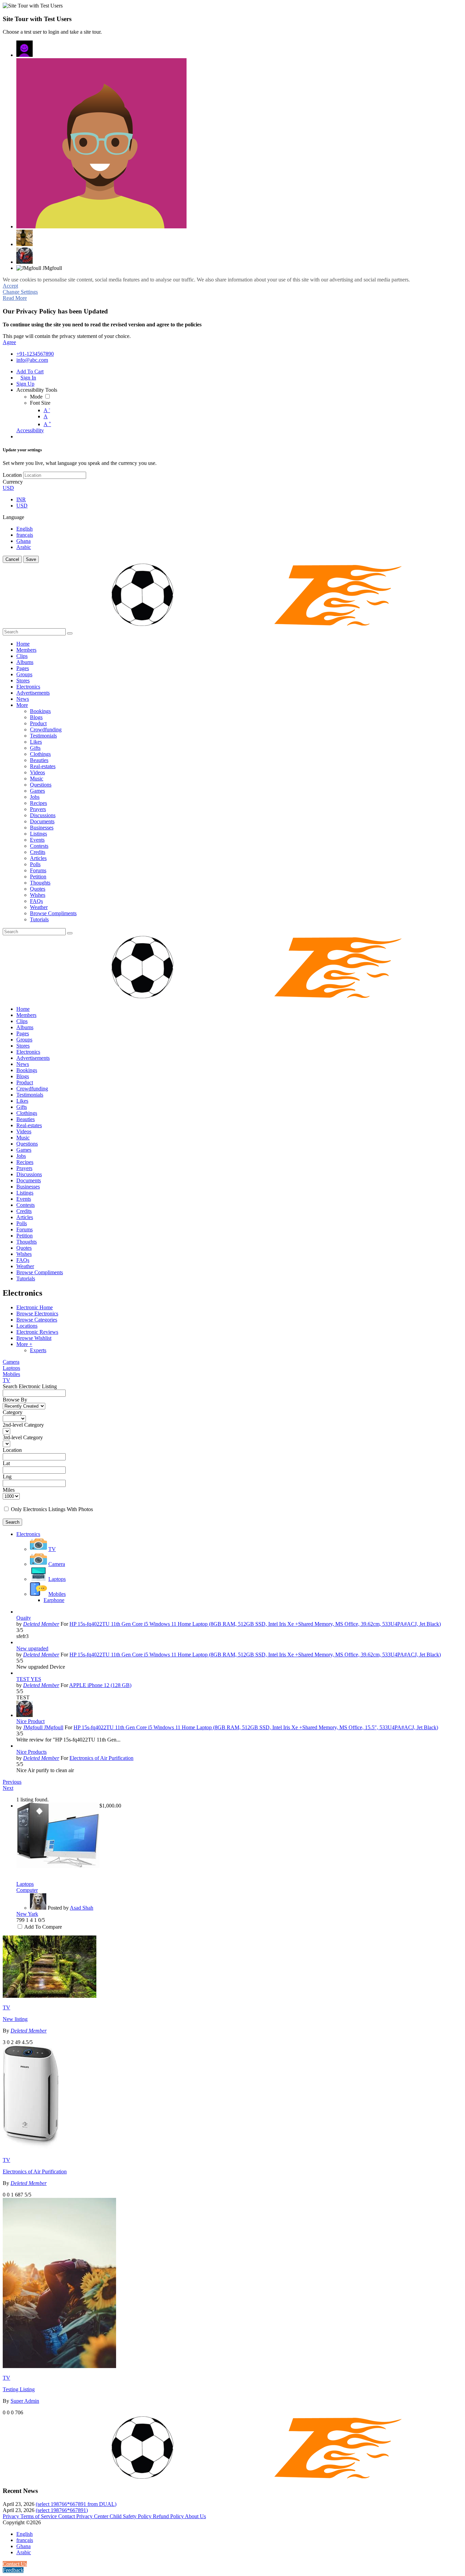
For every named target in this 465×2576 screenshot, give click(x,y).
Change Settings (20, 292)
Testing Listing (19, 2389)
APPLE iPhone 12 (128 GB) (100, 1685)
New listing (15, 2019)
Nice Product (30, 1721)
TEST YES (29, 1679)
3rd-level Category (23, 1437)
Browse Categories (37, 1320)
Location (12, 475)
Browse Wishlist (34, 1338)
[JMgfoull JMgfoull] (25, 49)
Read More (15, 298)
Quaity (24, 1618)
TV (6, 1380)
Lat (6, 1463)
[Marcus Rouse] (101, 143)
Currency (13, 482)
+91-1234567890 (35, 354)
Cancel (12, 559)
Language (13, 517)
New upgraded (32, 1648)
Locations (27, 1326)
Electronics (28, 1534)
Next (8, 1788)
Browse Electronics (37, 1314)
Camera (11, 1362)
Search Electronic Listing (30, 1386)
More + (24, 1344)
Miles (9, 1490)
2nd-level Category (23, 1425)
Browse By (15, 1400)
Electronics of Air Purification (101, 1758)
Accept (10, 286)
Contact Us (15, 2564)
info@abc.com (32, 360)
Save (31, 559)
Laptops (11, 1368)
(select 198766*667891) (62, 2510)
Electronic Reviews (37, 1332)
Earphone (54, 1600)
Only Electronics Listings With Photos (52, 1509)
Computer (27, 1890)
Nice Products (31, 1752)
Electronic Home (35, 1307)
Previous (12, 1782)
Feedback (13, 2570)
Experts (38, 1350)
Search (12, 1522)
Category (13, 1412)
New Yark (27, 1914)
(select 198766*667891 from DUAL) (76, 2504)
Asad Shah (82, 1908)
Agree (9, 342)
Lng (7, 1477)
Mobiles (11, 1374)
